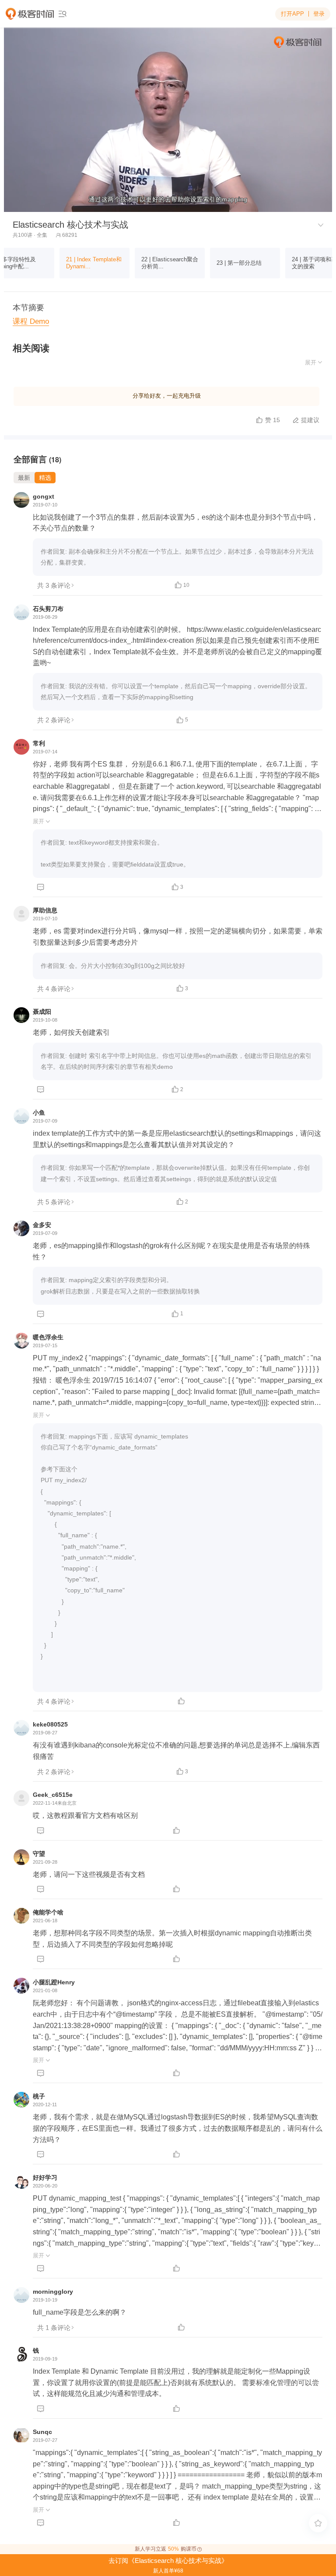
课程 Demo (31, 321)
